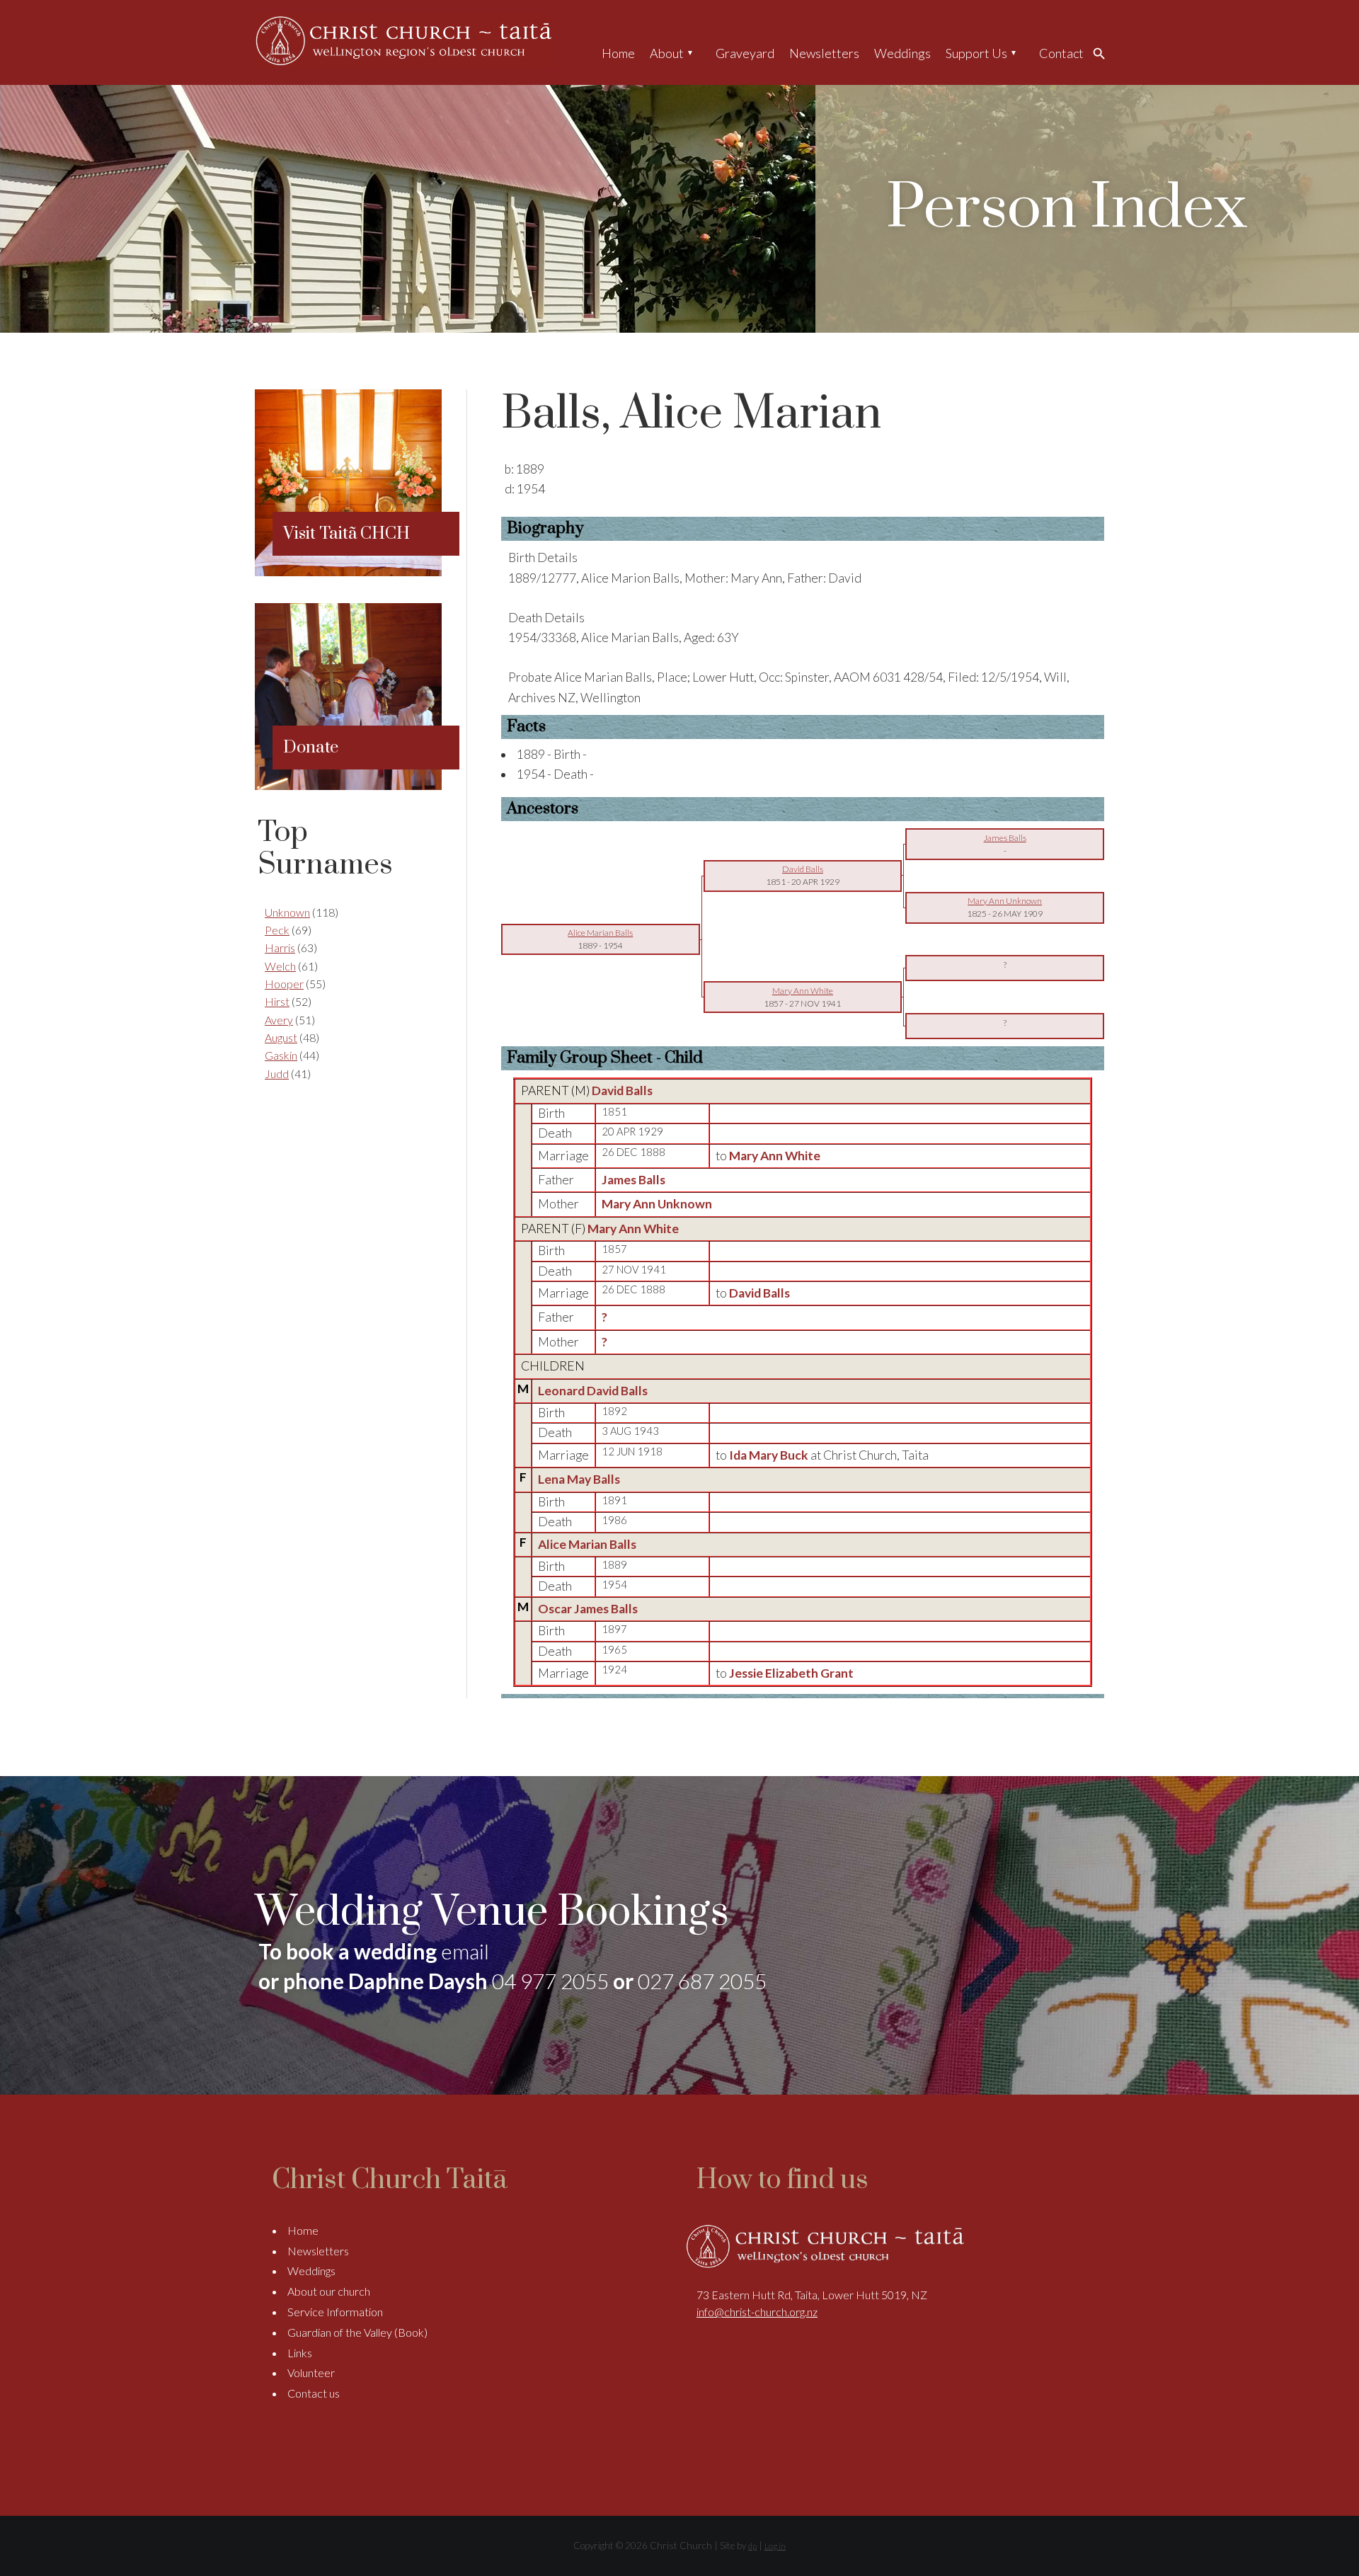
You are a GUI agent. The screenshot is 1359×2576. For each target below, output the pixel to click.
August (281, 1037)
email (465, 1951)
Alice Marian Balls (587, 1544)
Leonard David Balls (593, 1391)
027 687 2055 (702, 1981)
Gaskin (281, 1055)
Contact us (314, 2393)
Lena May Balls (579, 1479)
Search (1103, 53)
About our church (329, 2291)
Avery (279, 1020)
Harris (280, 948)
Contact (1061, 53)
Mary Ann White (633, 1229)
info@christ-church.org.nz (757, 2312)
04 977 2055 (550, 1981)
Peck (277, 930)
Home (618, 53)
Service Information (335, 2312)
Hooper (284, 984)
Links (300, 2353)
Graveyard (745, 53)
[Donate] (348, 785)
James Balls (633, 1180)
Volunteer (311, 2372)
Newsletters (824, 53)
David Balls (622, 1090)
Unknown (287, 912)
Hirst (277, 1001)
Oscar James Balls (588, 1609)
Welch (280, 966)
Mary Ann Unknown (657, 1204)
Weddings (902, 53)
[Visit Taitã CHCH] (348, 572)
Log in (775, 2546)
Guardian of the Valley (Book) (357, 2332)
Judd (277, 1074)
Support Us (976, 53)
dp (752, 2546)
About (667, 53)
